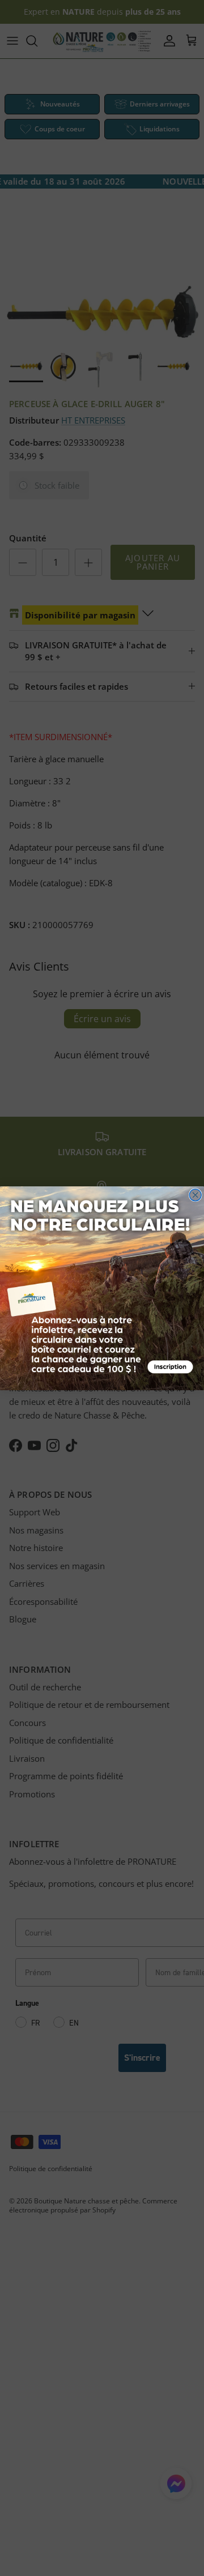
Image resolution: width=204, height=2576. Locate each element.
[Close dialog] (195, 1195)
